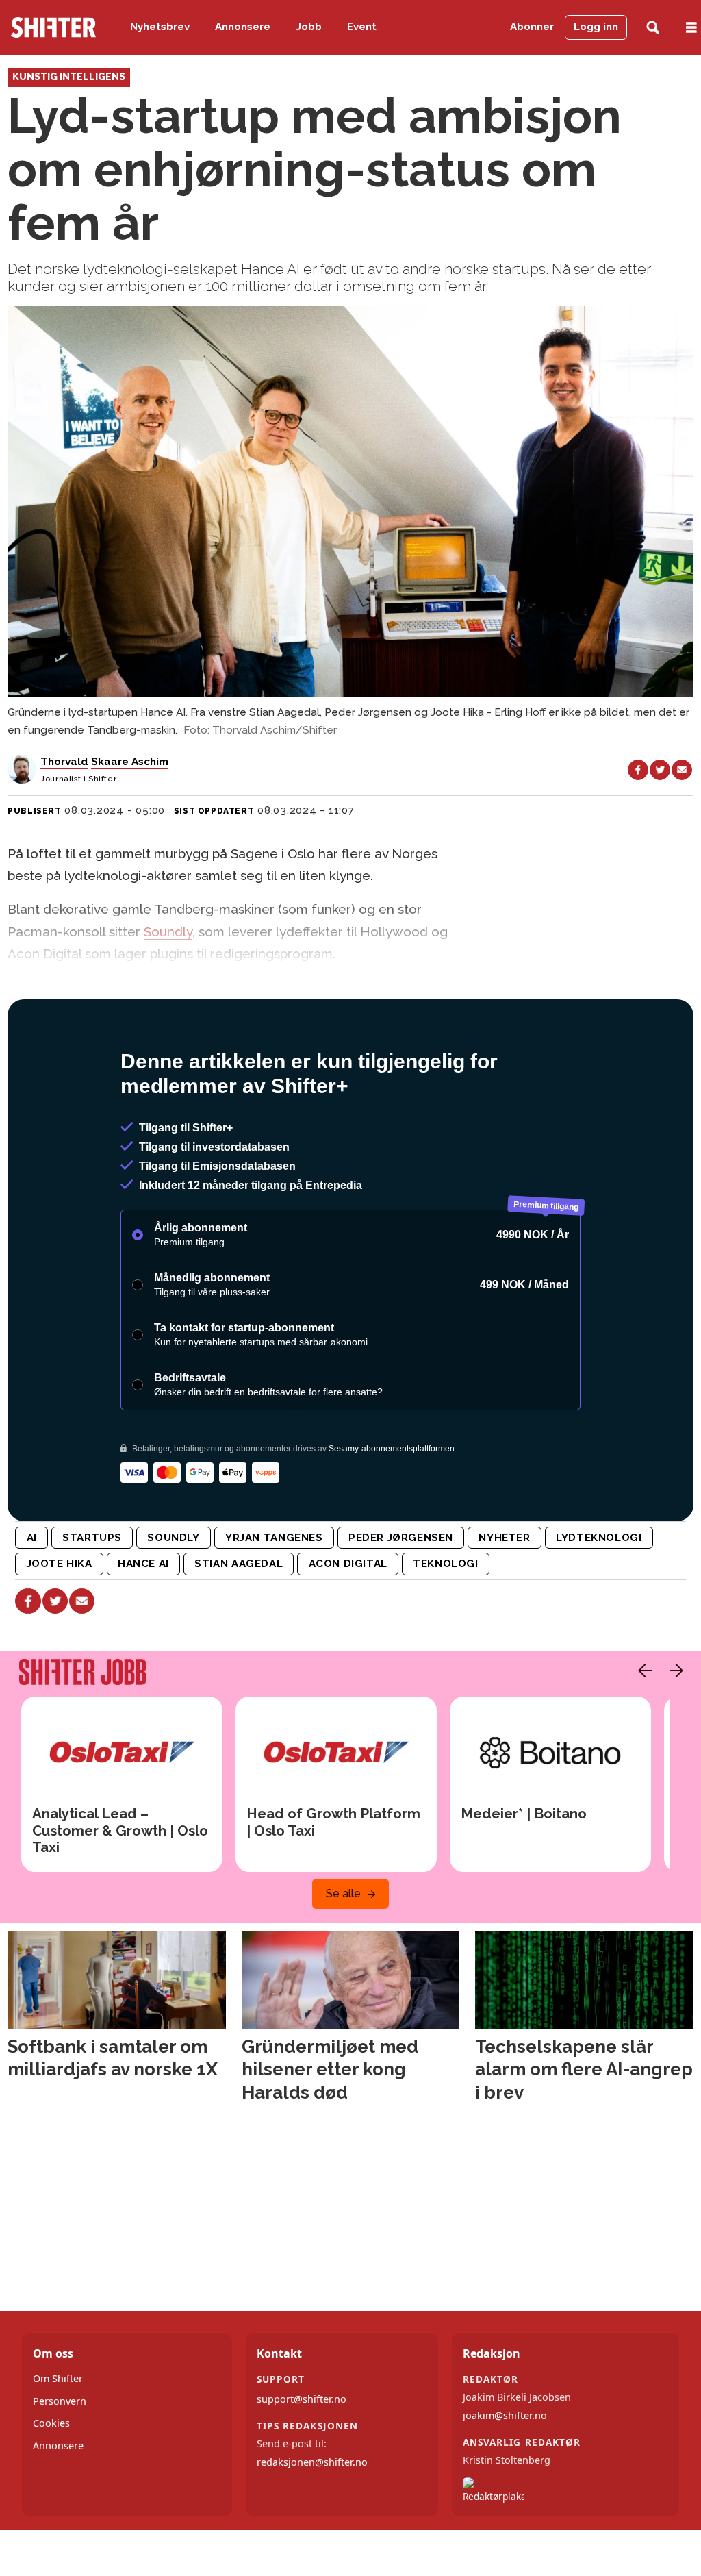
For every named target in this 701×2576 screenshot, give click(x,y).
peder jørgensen (401, 1597)
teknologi (445, 1623)
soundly (173, 1597)
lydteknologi (599, 1597)
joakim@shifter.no (505, 2474)
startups (92, 1597)
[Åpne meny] (691, 28)
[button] (641, 1729)
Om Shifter (58, 2437)
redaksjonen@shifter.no (312, 2521)
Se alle (343, 1952)
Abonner (532, 27)
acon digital (348, 1623)
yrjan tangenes (274, 1597)
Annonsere (243, 27)
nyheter (504, 1597)
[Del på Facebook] (638, 770)
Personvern (60, 2460)
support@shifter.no (302, 2458)
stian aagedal (239, 1623)
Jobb (309, 27)
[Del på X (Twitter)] (660, 770)
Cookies (51, 2482)
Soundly (168, 931)
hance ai (143, 1623)
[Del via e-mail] (682, 770)
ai (32, 1597)
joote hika (60, 1623)
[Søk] (653, 28)
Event (362, 27)
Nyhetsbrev (160, 27)
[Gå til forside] (53, 27)
